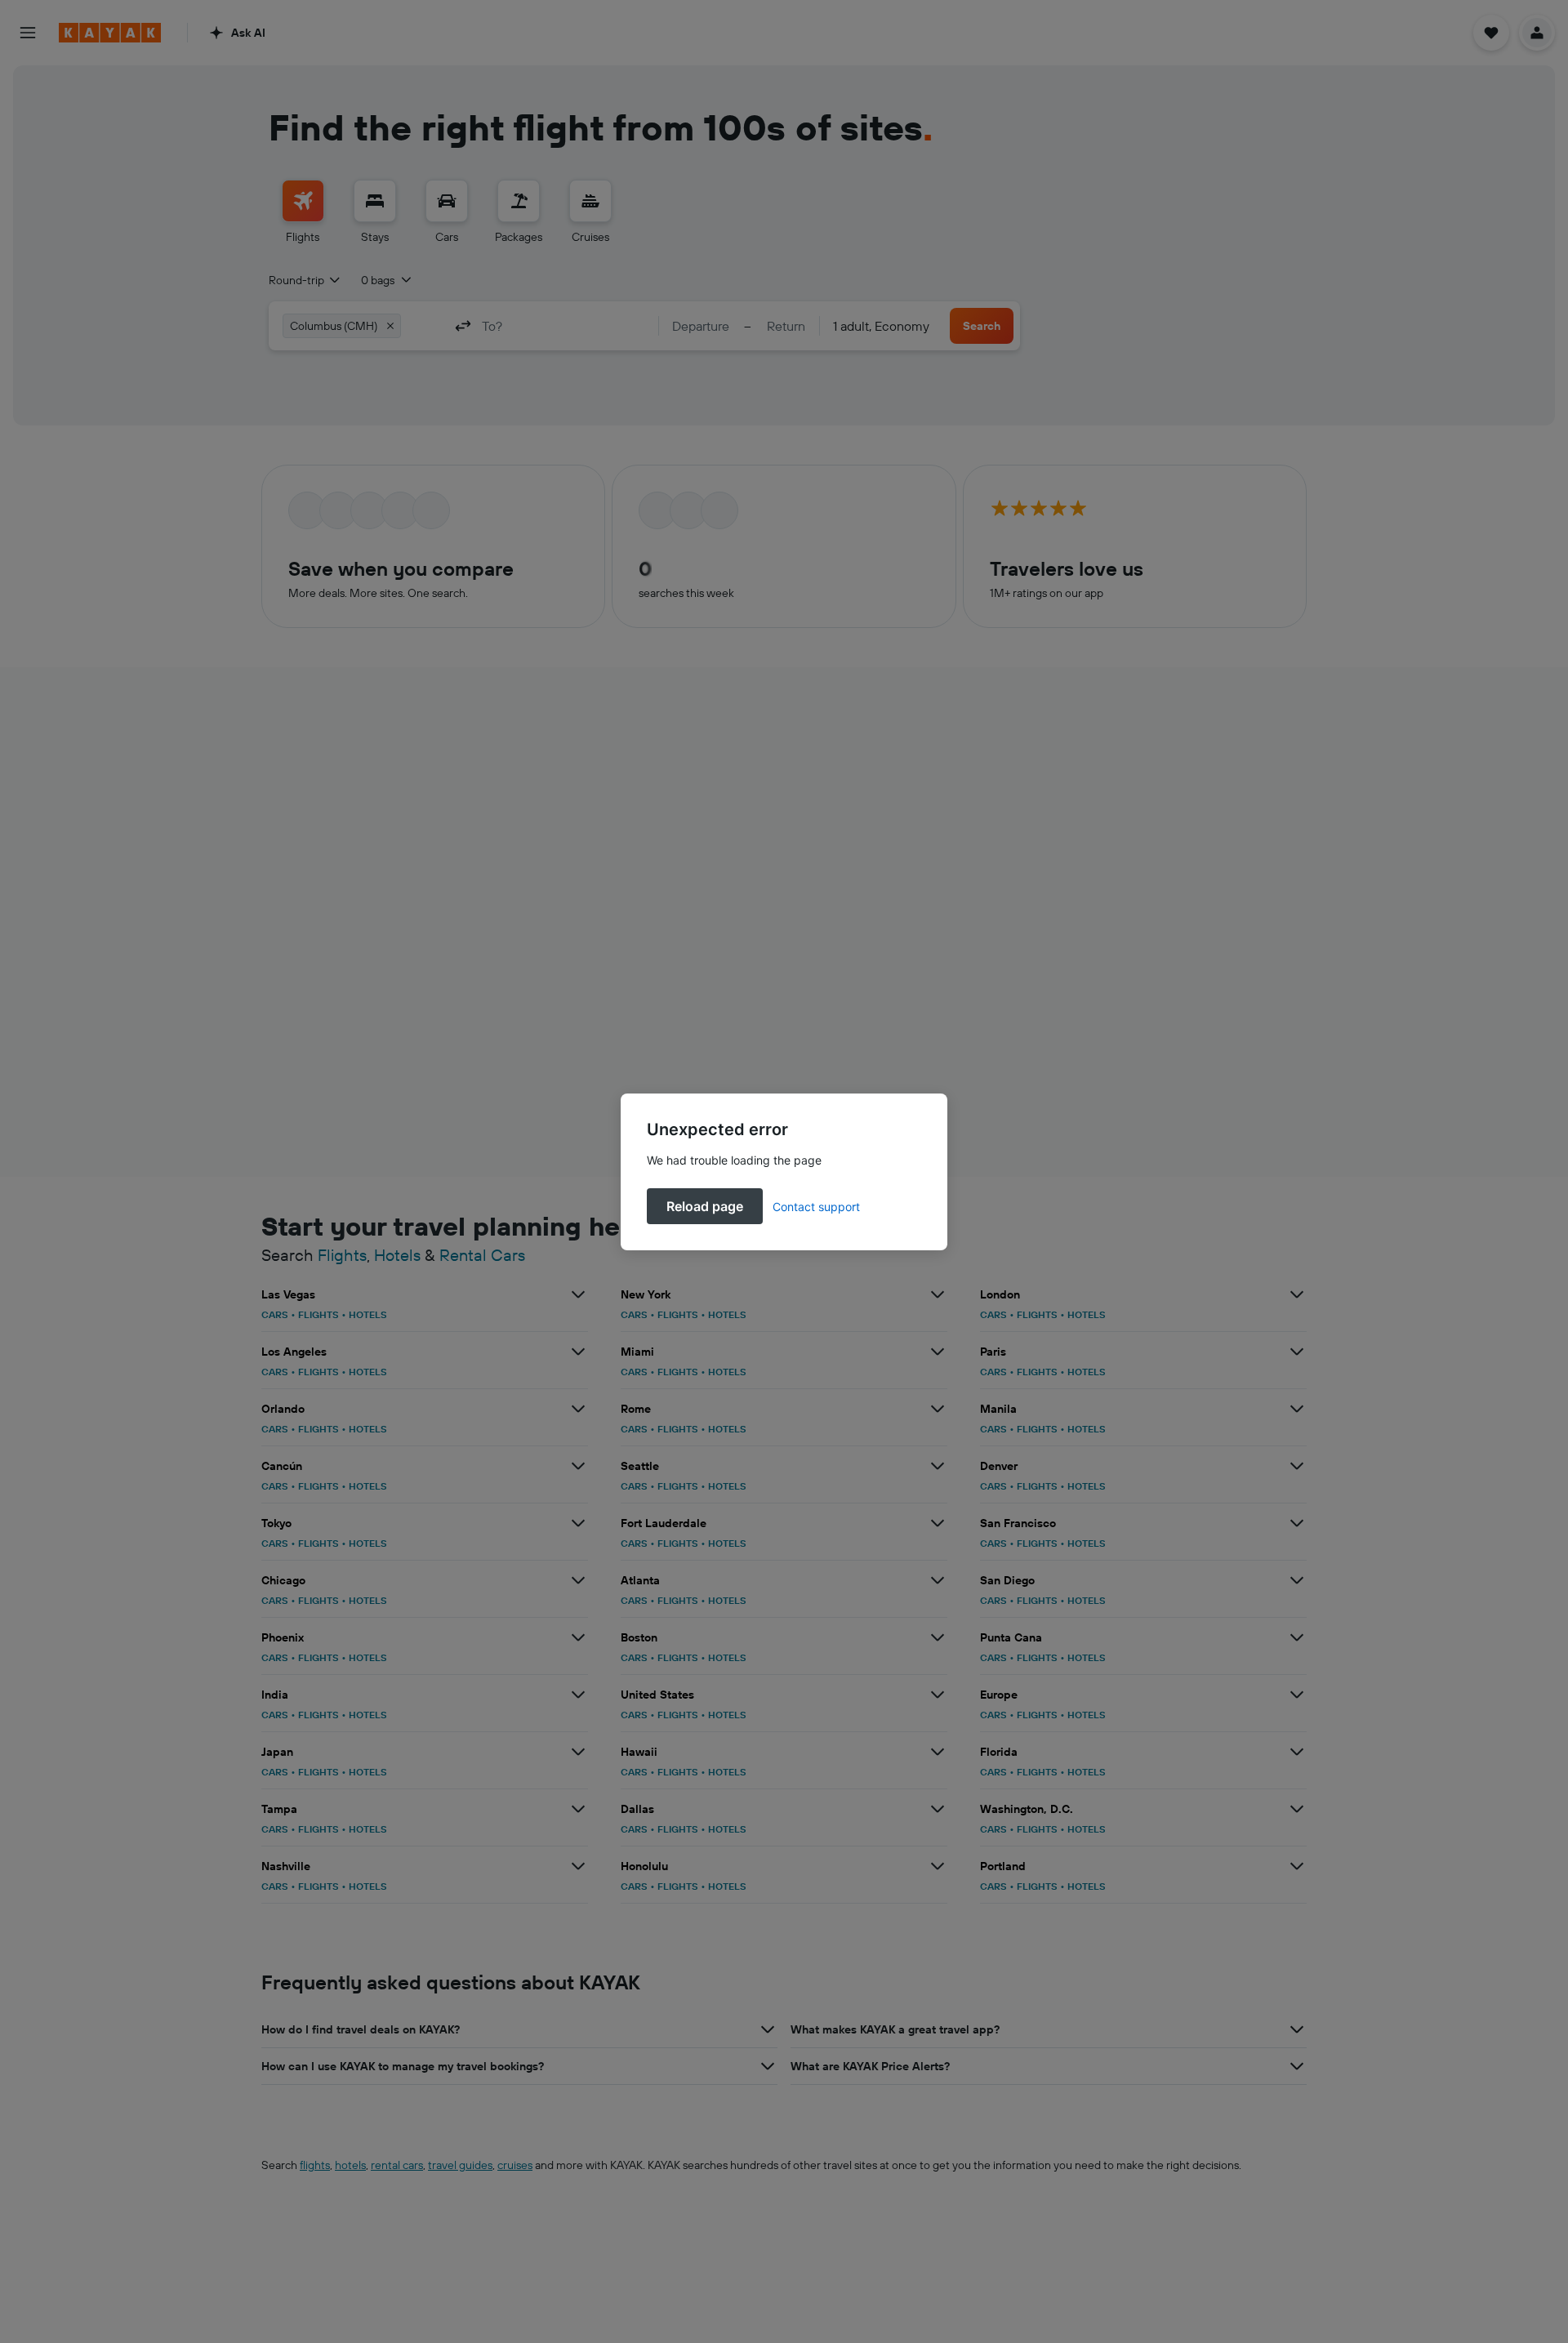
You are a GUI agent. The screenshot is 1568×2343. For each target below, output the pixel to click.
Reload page (705, 1206)
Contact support (816, 1207)
